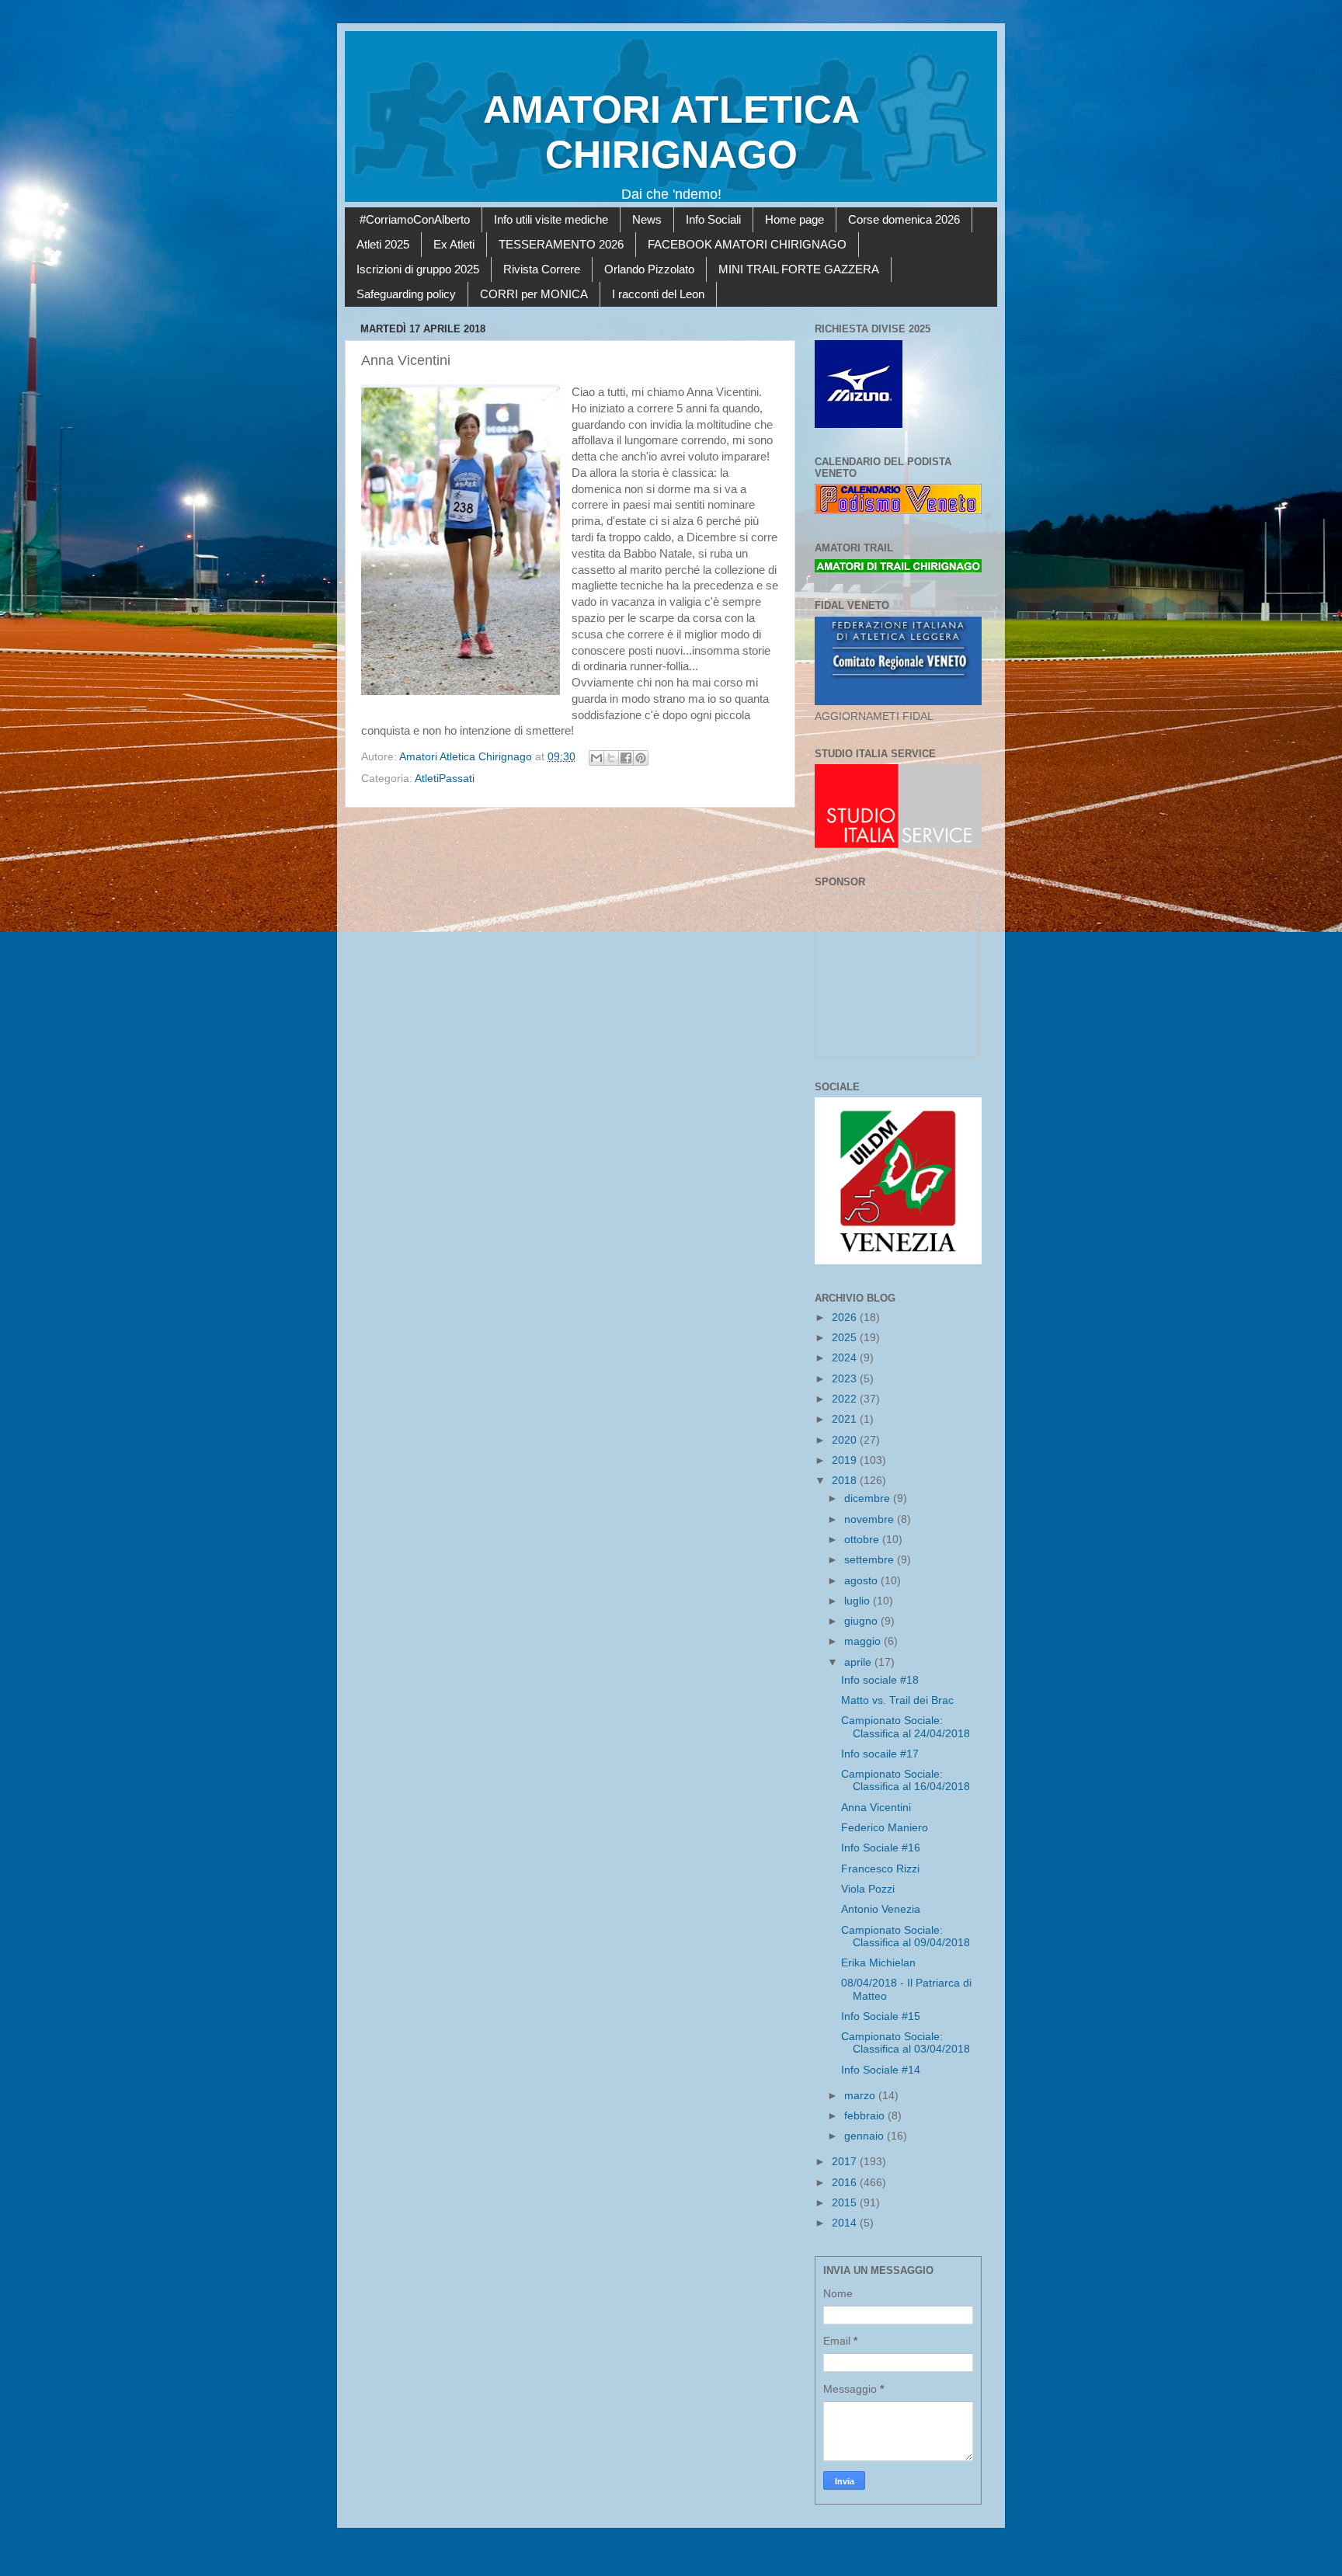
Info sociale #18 (880, 1680)
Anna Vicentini (876, 1808)
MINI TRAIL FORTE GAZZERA (799, 269)
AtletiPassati (445, 779)
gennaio (866, 2136)
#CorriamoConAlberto (415, 219)
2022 (846, 1399)
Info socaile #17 (880, 1754)
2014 (846, 2223)
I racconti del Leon (658, 294)
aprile (859, 1662)
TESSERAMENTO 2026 (561, 244)
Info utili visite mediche (551, 219)
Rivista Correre (542, 269)
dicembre (869, 1498)
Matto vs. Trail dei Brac (897, 1700)
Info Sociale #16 (881, 1848)
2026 (846, 1318)
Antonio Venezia (881, 1909)
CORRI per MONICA (534, 294)
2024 (846, 1358)
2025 (846, 1338)
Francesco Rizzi (880, 1869)
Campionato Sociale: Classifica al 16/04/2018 (906, 1780)
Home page (794, 219)
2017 (846, 2162)
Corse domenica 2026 (904, 219)
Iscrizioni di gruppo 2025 (418, 269)
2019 (846, 1460)
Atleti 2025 (383, 244)
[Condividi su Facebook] (626, 758)
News (647, 219)
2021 (846, 1419)
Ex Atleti (454, 244)
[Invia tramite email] (596, 758)
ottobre (863, 1540)
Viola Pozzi (868, 1889)
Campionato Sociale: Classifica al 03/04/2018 (906, 2043)
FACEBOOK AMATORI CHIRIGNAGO (747, 244)
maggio (864, 1641)
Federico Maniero (885, 1828)
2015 (846, 2203)
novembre (871, 1519)
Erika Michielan (878, 1963)
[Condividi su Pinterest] (641, 758)
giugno (862, 1621)
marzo (861, 2096)
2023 (846, 1379)
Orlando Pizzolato (649, 269)
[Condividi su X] (611, 758)
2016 (846, 2183)
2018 (846, 1481)
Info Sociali (713, 219)
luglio (859, 1601)
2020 (846, 1440)
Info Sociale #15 (881, 2016)
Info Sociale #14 (881, 2070)
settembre (871, 1560)
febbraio (866, 2116)
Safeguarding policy (406, 294)
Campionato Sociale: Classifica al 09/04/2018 (906, 1936)
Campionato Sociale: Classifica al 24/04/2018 (906, 1727)
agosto (862, 1581)
